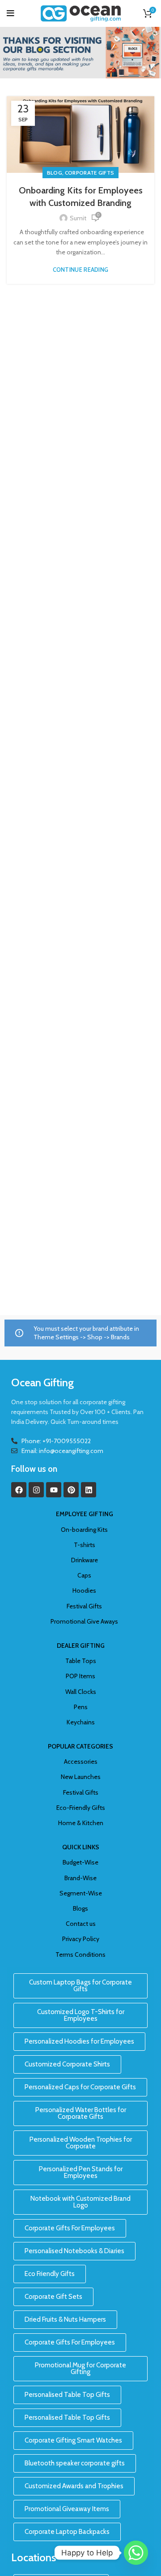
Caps (84, 1575)
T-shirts (85, 1545)
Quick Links (81, 1847)
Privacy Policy (81, 1939)
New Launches (81, 1777)
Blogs (80, 1908)
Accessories (81, 1762)
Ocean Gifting (42, 1382)
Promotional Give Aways (84, 1621)
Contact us (81, 1924)
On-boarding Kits (84, 1530)
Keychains (81, 1722)
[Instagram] (36, 1490)
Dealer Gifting (81, 1646)
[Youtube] (54, 1490)
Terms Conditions (80, 1955)
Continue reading (81, 270)
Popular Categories (80, 1746)
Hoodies (84, 1590)
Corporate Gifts (90, 173)
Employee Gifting (85, 1514)
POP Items (80, 1676)
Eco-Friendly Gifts (81, 1808)
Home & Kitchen (81, 1823)
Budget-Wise (80, 1862)
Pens (81, 1707)
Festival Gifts (84, 1606)
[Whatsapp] (136, 2553)
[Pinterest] (71, 1490)
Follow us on (34, 1469)
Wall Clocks (81, 1692)
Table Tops (81, 1661)
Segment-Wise (81, 1893)
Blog (55, 173)
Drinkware (85, 1560)
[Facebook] (19, 1490)
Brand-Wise (80, 1878)
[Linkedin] (89, 1490)
